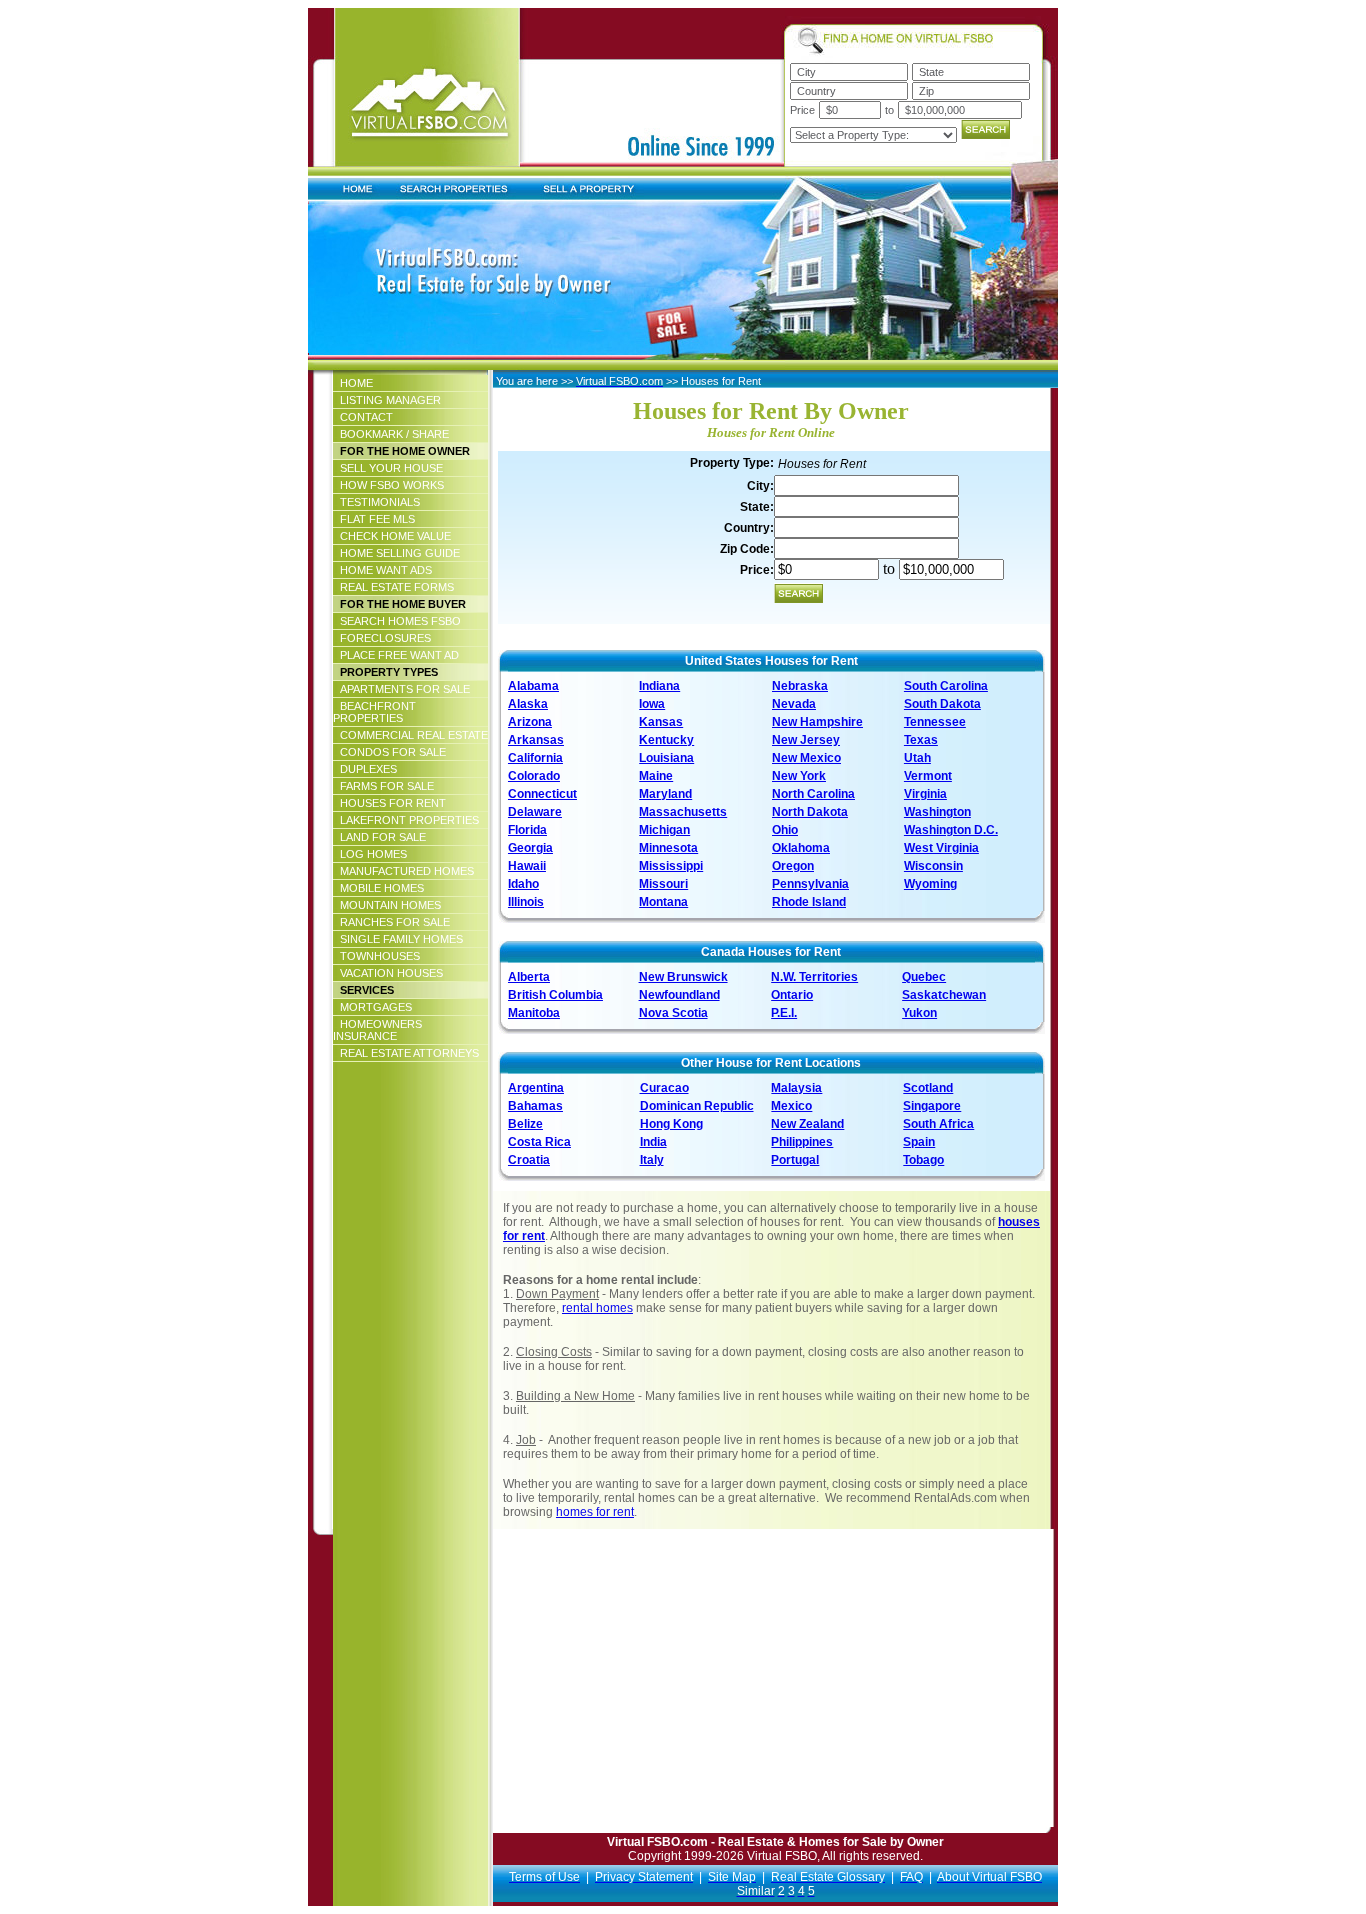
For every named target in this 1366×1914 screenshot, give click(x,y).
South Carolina (946, 686)
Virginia (925, 794)
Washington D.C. (951, 830)
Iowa (652, 704)
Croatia (529, 1160)
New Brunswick (683, 977)
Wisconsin (933, 866)
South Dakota (942, 704)
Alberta (529, 977)
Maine (656, 776)
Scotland (928, 1088)
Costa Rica (539, 1142)
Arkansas (536, 740)
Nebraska (800, 686)
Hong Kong (671, 1124)
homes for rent (595, 1512)
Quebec (924, 977)
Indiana (659, 686)
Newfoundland (679, 995)
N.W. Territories (814, 977)
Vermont (928, 776)
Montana (663, 902)
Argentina (536, 1088)
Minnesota (668, 848)
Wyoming (930, 884)
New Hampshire (817, 722)
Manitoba (534, 1013)
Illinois (526, 902)
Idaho (523, 884)
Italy (652, 1160)
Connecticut (542, 794)
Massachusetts (683, 812)
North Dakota (810, 812)
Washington (937, 812)
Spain (919, 1142)
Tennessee (935, 722)
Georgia (530, 848)
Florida (527, 830)
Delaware (535, 812)
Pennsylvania (810, 884)
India (653, 1142)
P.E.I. (784, 1013)
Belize (525, 1124)
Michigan (664, 830)
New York (799, 776)
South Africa (938, 1124)
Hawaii (527, 866)
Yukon (919, 1013)
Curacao (664, 1088)
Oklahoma (801, 848)
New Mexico (806, 758)
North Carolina (813, 794)
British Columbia (555, 995)
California (535, 758)
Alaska (528, 704)
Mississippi (671, 866)
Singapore (932, 1106)
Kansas (661, 722)
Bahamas (535, 1106)
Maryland (665, 794)
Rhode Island (809, 902)
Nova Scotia (673, 1013)
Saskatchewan (944, 995)
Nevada (794, 704)
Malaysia (796, 1088)
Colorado (534, 776)
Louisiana (666, 758)
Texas (921, 740)
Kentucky (666, 740)
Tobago (923, 1160)
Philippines (802, 1142)
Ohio (785, 830)
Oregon (793, 866)
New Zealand (807, 1124)
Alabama (533, 686)
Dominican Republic (697, 1106)
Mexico (791, 1106)
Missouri (663, 884)
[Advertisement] (666, 1687)
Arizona (530, 722)
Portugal (795, 1160)
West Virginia (941, 848)
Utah (917, 758)
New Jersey (806, 740)
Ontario (792, 995)
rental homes (597, 1308)
